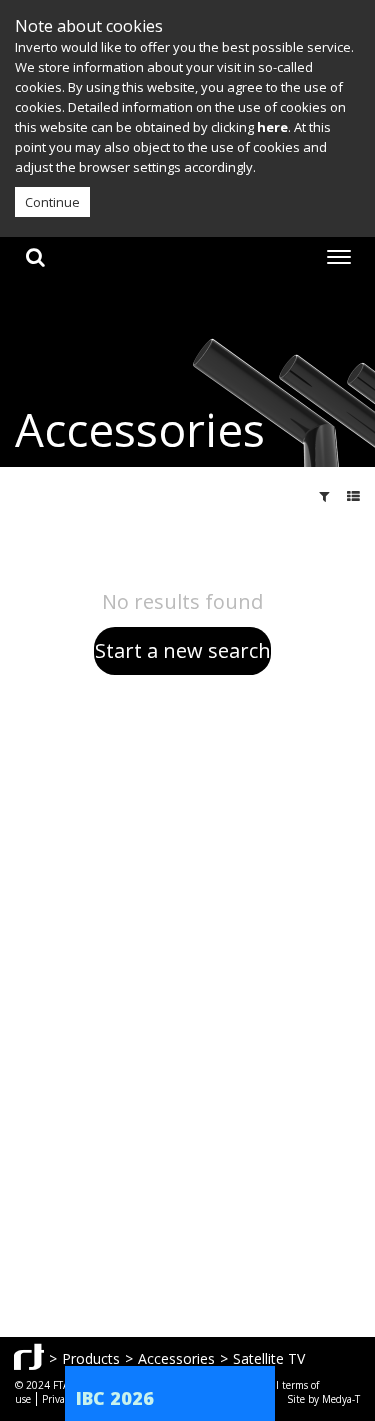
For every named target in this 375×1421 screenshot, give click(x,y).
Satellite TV (269, 1358)
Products (91, 1358)
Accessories (176, 1358)
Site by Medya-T (323, 1399)
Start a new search (183, 650)
